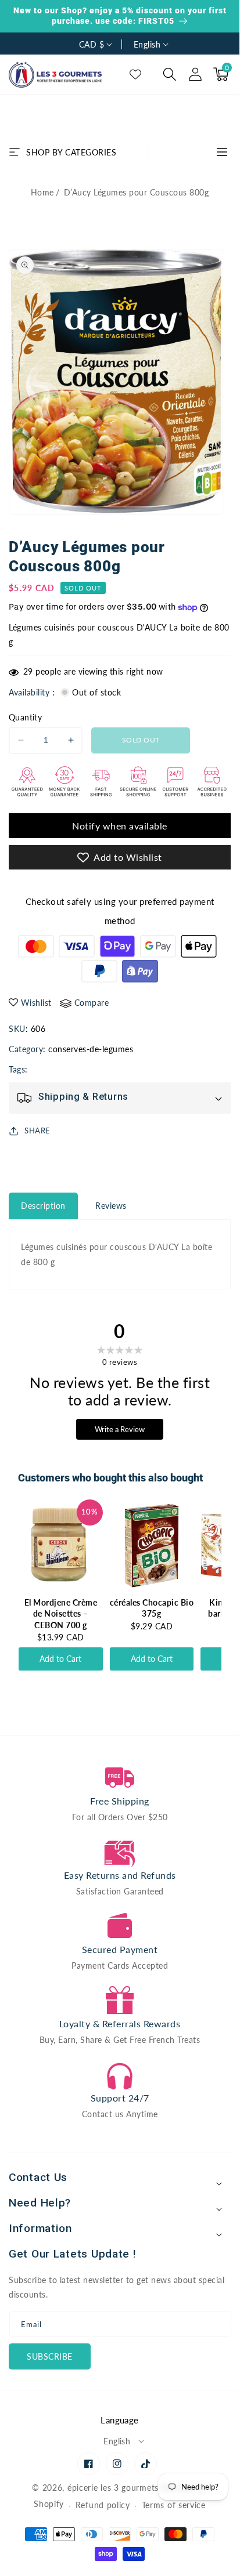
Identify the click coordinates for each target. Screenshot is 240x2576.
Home (42, 192)
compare (92, 1003)
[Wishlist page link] (135, 74)
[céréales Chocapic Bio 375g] (152, 1546)
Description (43, 1206)
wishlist (36, 1003)
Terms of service (174, 2505)
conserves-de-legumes (91, 1049)
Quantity (25, 717)
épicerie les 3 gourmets (113, 2488)
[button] (170, 74)
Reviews (111, 1206)
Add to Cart (60, 1659)
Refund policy (103, 2505)
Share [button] (37, 1131)
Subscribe (50, 2356)
